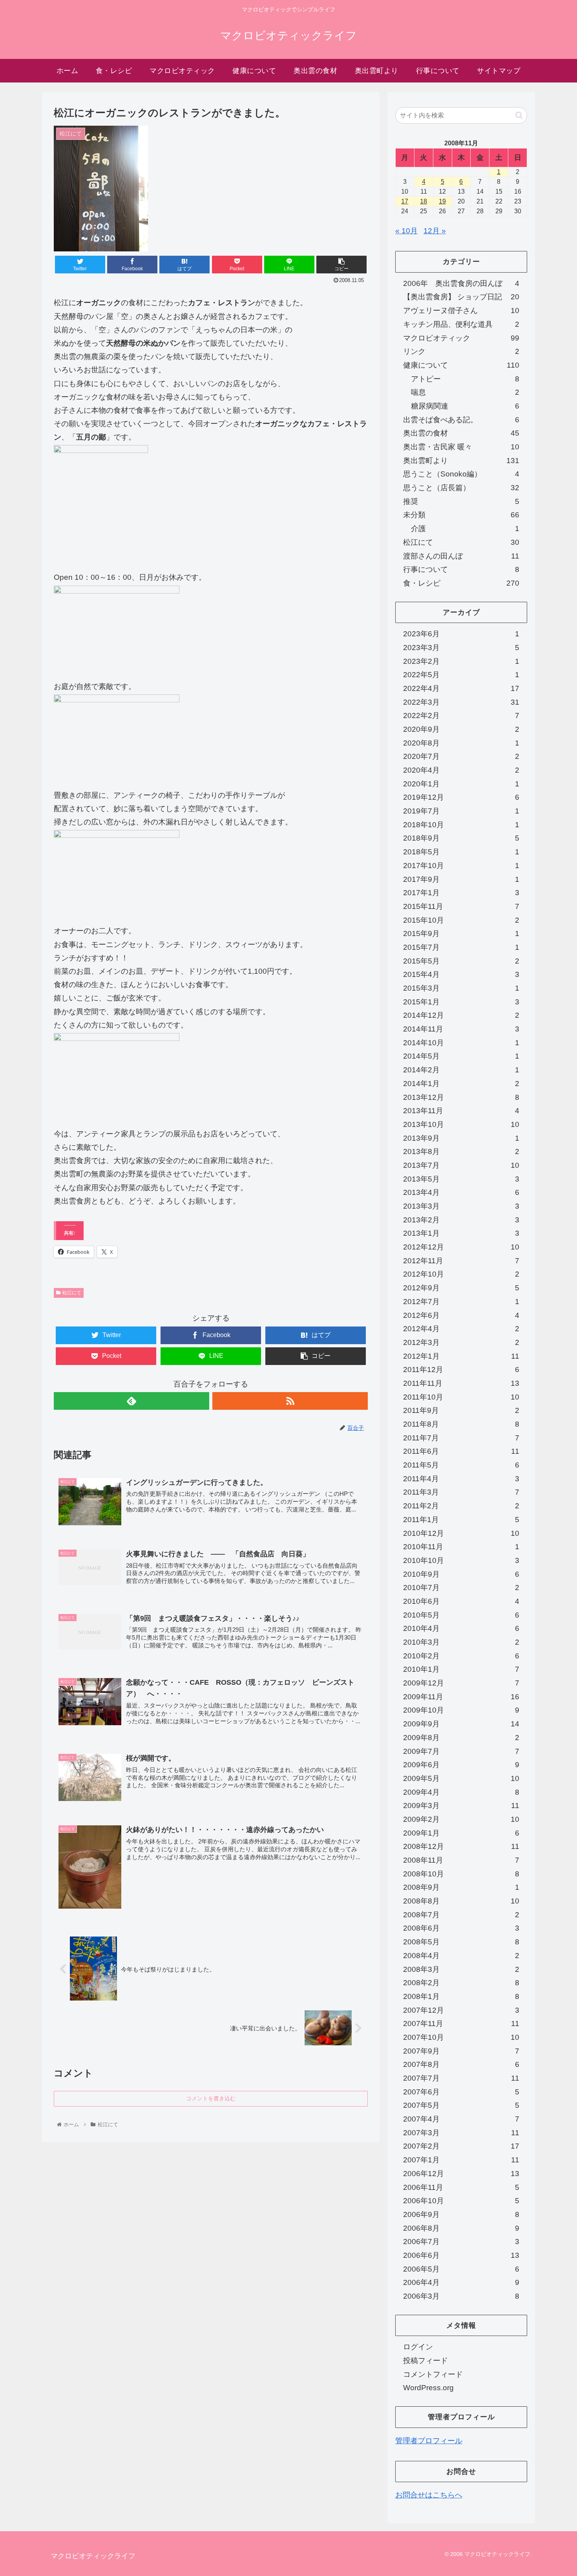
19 (442, 201)
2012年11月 (461, 1261)
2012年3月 (461, 1342)
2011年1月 (461, 1520)
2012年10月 (461, 1274)
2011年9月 (461, 1410)
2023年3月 (461, 648)
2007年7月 (461, 2078)
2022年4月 (461, 688)
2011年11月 (461, 1383)
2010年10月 (461, 1560)
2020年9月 (461, 729)
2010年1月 (461, 1669)
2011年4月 (461, 1479)
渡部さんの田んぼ (461, 556)
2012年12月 (461, 1247)
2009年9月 (461, 1724)
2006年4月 (461, 2282)
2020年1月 (461, 784)
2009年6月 (461, 1765)
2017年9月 (461, 879)
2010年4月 (461, 1628)
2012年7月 (461, 1302)
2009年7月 (461, 1751)
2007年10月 (461, 2037)
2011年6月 (461, 1451)
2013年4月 (461, 1192)
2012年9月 (461, 1288)
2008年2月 (461, 1983)
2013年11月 (461, 1111)
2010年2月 (461, 1656)
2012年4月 (461, 1329)
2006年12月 (461, 2174)
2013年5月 (461, 1179)
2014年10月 (461, 1043)
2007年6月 (461, 2092)
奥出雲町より (461, 461)
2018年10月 (461, 825)
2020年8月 (461, 743)
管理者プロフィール (429, 2441)
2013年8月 (461, 1152)
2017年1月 (461, 893)
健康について (461, 365)
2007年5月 (461, 2105)
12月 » (435, 231)
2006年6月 (461, 2255)
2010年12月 (461, 1533)
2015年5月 (461, 961)
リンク (461, 351)
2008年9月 (461, 1887)
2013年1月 (461, 1233)
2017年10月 (461, 866)
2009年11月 (461, 1697)
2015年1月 (461, 1002)
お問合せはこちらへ (429, 2495)
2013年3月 (461, 1206)
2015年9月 (461, 933)
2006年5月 (461, 2269)
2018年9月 (461, 838)
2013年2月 (461, 1220)
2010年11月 (461, 1547)
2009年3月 (461, 1806)
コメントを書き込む (211, 2098)
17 (405, 201)
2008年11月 (461, 1860)
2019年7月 (461, 811)
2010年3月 (461, 1642)
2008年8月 (461, 1901)
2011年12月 (461, 1370)
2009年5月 (461, 1778)
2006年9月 (461, 2214)
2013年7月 (461, 1165)
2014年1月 (461, 1084)
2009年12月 (461, 1683)
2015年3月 (461, 988)
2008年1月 (461, 1996)
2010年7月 (461, 1588)
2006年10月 (461, 2201)
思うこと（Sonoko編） (461, 474)
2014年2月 (461, 1070)
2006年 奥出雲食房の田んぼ (461, 283)
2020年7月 (461, 756)
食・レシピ (461, 583)
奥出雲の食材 (461, 433)
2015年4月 (461, 974)
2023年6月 (461, 634)
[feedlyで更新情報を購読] (131, 1401)
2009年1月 (461, 1833)
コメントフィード (433, 2374)
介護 (465, 529)
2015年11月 (461, 906)
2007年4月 (461, 2119)
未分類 (461, 515)
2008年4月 (461, 1956)
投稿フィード (425, 2361)
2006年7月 (461, 2242)
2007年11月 (461, 2024)
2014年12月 (461, 1015)
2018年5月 (461, 852)
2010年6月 (461, 1601)
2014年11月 (461, 1029)
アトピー (465, 379)
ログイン (418, 2347)
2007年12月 (461, 2010)
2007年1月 (461, 2160)
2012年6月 (461, 1315)
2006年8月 (461, 2228)
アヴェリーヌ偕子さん (461, 311)
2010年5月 (461, 1615)
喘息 (465, 392)
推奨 (461, 501)
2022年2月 (461, 715)
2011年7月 (461, 1438)
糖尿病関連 (465, 406)
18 (424, 201)
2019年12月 (461, 797)
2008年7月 (461, 1915)
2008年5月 (461, 1942)
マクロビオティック (461, 338)
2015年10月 (461, 920)
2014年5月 (461, 1056)
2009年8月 (461, 1738)
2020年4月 (461, 770)
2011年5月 (461, 1465)
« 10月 (406, 231)
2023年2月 (461, 661)
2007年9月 (461, 2051)
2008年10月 (461, 1874)
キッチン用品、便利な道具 (461, 324)
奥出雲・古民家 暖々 (461, 447)
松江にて (72, 1293)
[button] (519, 115)
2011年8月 (461, 1424)
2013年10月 (461, 1124)
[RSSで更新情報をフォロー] (290, 1401)
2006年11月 (461, 2187)
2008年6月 (461, 1928)
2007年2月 (461, 2146)
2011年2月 (461, 1506)
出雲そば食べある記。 (461, 420)
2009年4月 (461, 1792)
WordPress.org (428, 2388)
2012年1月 (461, 1356)
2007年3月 (461, 2133)
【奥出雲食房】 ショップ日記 (461, 297)
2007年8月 (461, 2064)
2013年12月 (461, 1097)
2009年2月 (461, 1819)
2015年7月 (461, 947)
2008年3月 (461, 1969)
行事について (461, 569)
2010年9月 (461, 1574)
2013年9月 (461, 1138)
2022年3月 (461, 702)
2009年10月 (461, 1710)
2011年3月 (461, 1492)
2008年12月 (461, 1846)
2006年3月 (461, 2296)
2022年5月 (461, 675)
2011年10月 (461, 1397)
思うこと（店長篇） (461, 488)
